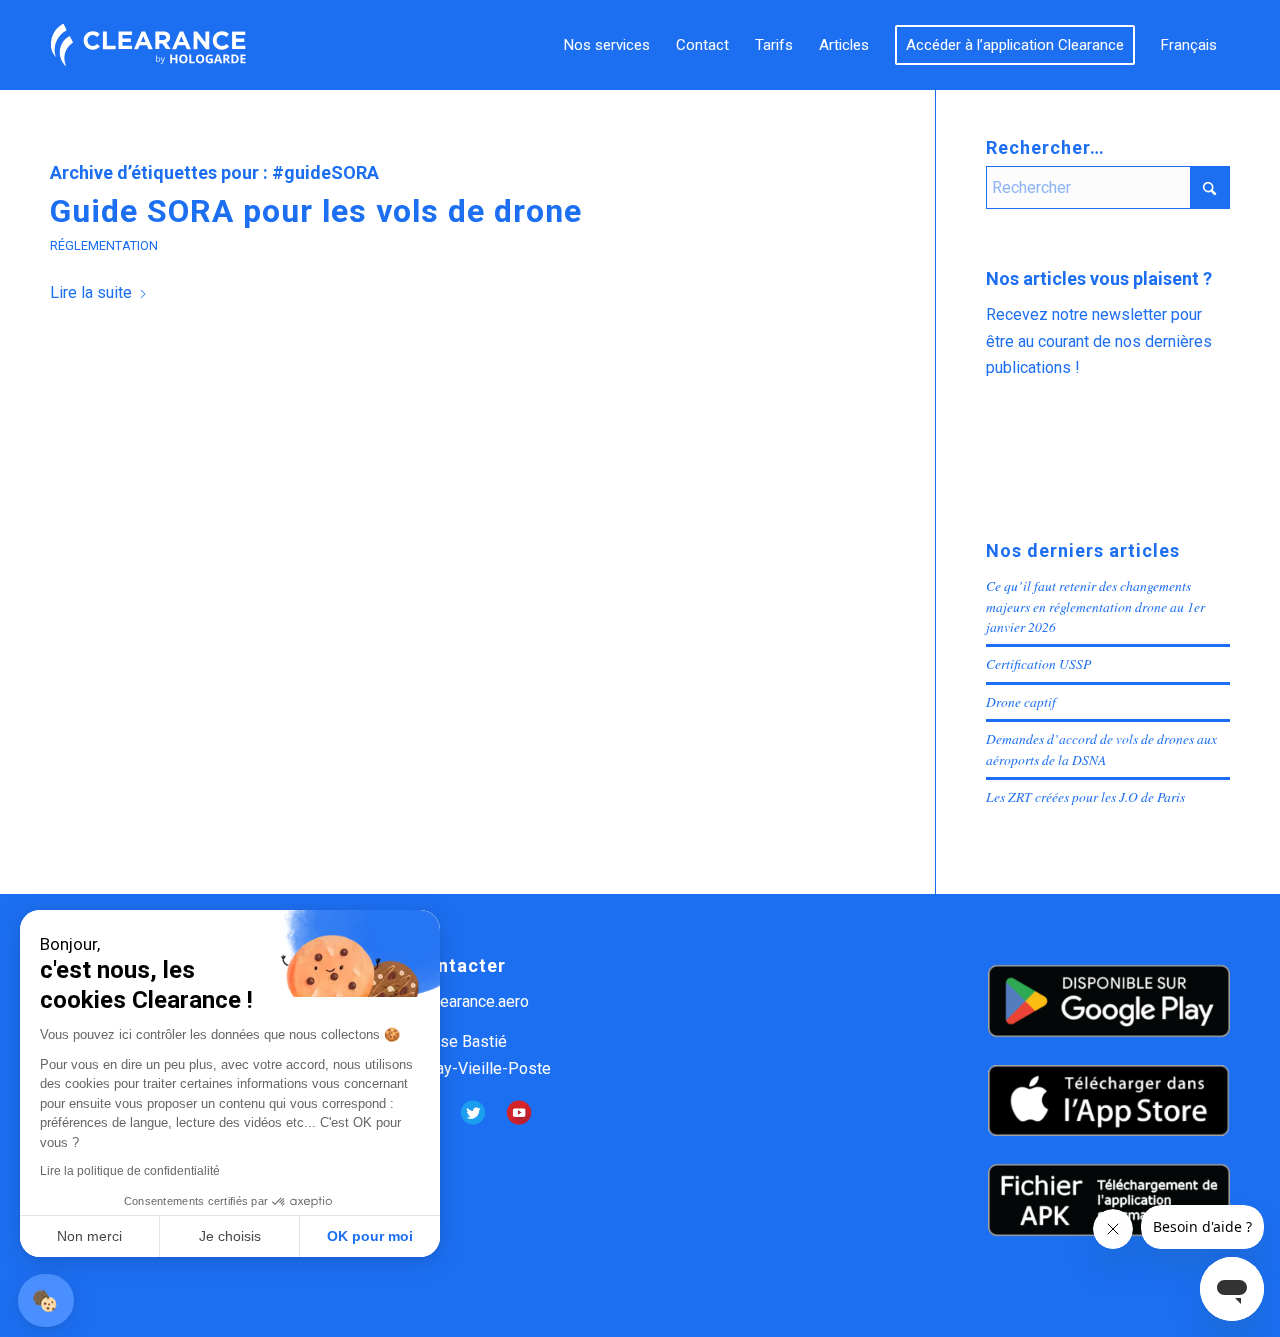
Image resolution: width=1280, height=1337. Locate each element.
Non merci (89, 1236)
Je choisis (230, 1236)
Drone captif (1021, 701)
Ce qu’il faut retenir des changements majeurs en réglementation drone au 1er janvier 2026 (1095, 606)
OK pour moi (370, 1236)
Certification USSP (1038, 663)
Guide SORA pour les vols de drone (316, 211)
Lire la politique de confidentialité (130, 1171)
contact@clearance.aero (446, 1001)
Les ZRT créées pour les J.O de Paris (1085, 796)
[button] (46, 1300)
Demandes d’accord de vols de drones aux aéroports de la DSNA (1101, 748)
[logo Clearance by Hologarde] (148, 45)
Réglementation (104, 245)
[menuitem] (607, 45)
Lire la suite (91, 292)
